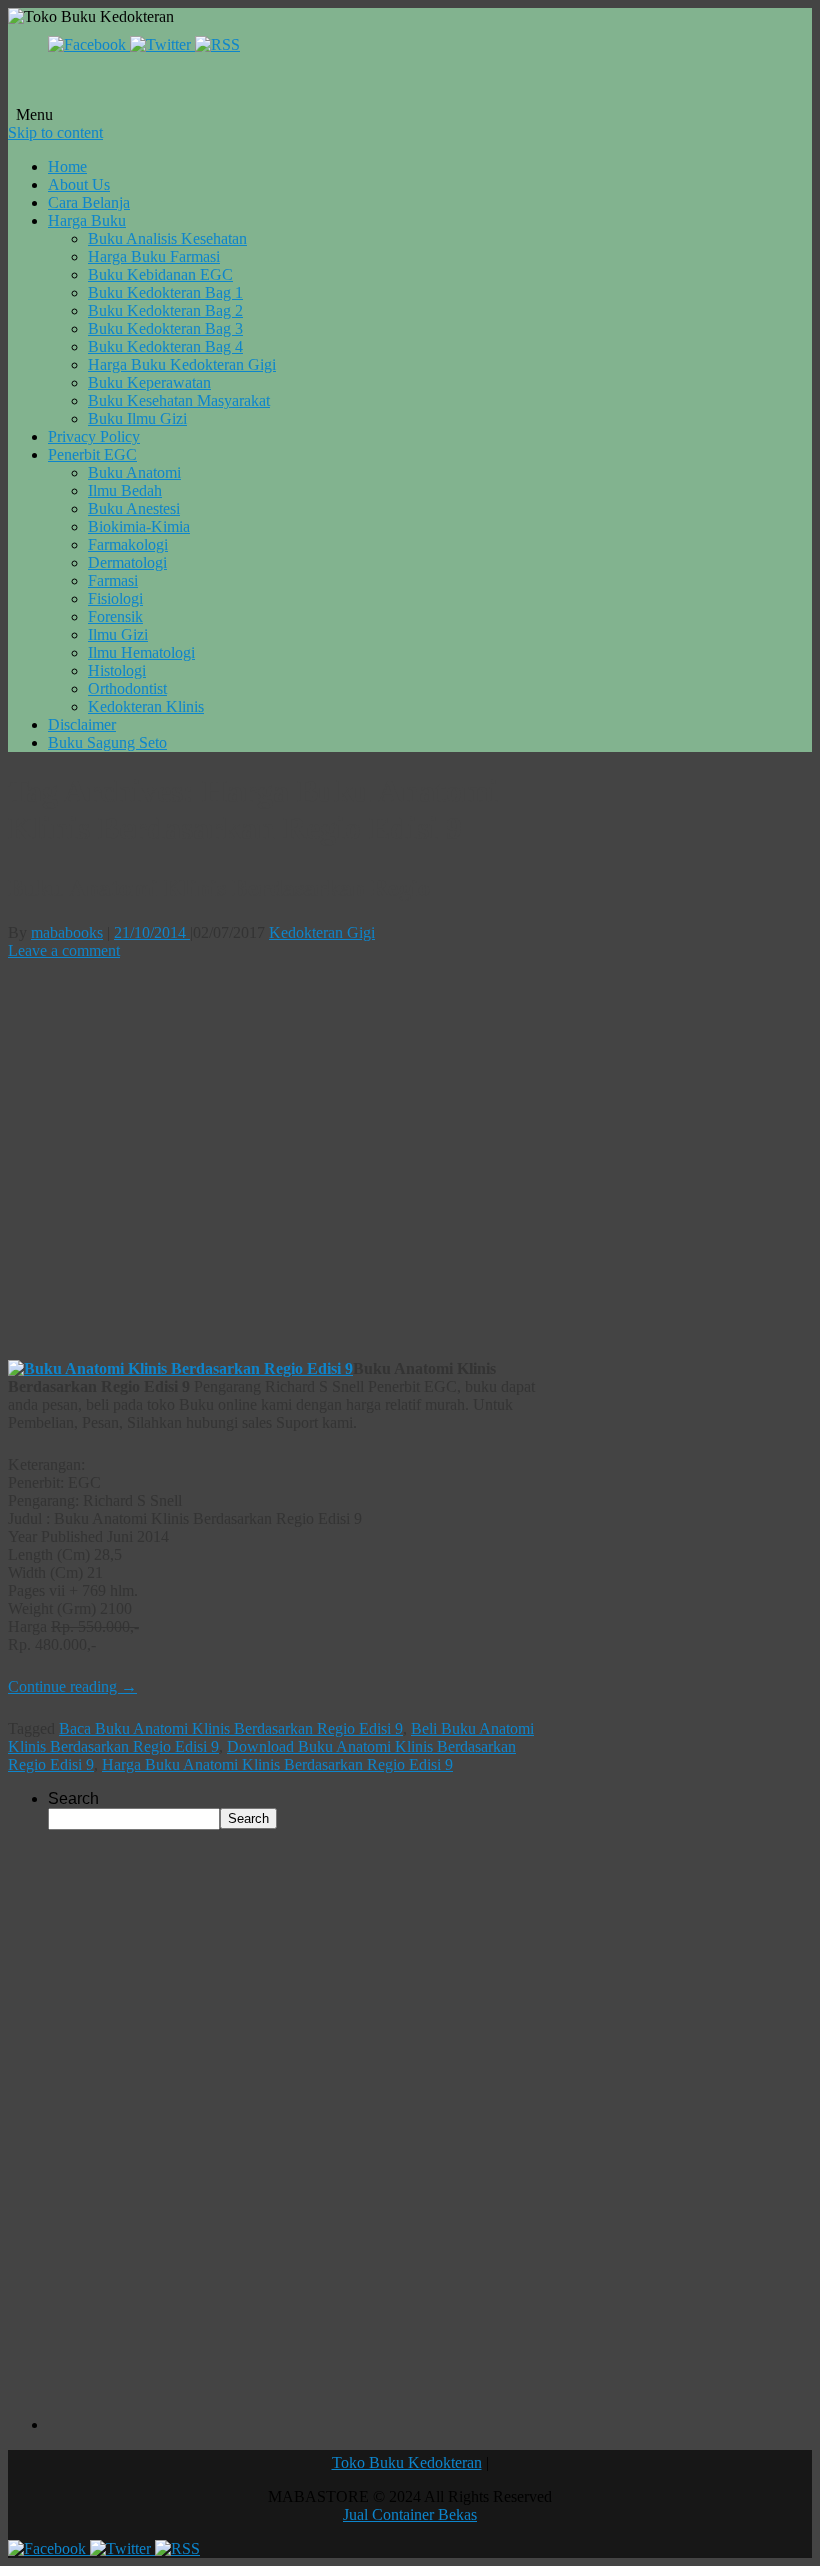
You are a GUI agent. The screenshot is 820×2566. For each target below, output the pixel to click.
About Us (79, 184)
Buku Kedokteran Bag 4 (165, 346)
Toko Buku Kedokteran (407, 2462)
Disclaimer (82, 724)
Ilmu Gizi (118, 634)
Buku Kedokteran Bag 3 (165, 328)
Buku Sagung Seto (107, 742)
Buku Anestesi (134, 508)
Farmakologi (128, 544)
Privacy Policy (94, 436)
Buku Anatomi (134, 472)
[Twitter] (162, 44)
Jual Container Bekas (410, 2514)
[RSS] (217, 44)
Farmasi (113, 580)
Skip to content (55, 132)
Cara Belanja (89, 202)
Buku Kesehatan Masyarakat (179, 400)
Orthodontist (127, 688)
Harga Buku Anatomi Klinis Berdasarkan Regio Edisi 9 (277, 1764)
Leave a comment (64, 950)
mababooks (67, 932)
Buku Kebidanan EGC (160, 274)
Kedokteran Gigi (322, 932)
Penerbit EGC (92, 454)
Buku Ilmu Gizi (137, 418)
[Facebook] (89, 44)
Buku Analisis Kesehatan (167, 238)
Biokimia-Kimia (139, 526)
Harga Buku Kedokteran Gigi (182, 364)
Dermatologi (127, 562)
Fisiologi (115, 598)
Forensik (115, 616)
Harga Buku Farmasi (154, 256)
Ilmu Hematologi (141, 652)
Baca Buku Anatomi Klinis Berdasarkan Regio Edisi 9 (231, 1728)
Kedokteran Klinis (146, 706)
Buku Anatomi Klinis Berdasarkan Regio (219, 886)
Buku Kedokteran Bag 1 (165, 292)
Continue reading (72, 1686)
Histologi (117, 670)
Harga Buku (87, 220)
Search (73, 1798)
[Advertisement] (275, 1160)
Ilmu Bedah (125, 490)
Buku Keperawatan (149, 382)
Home (67, 166)
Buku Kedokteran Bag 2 (165, 310)
